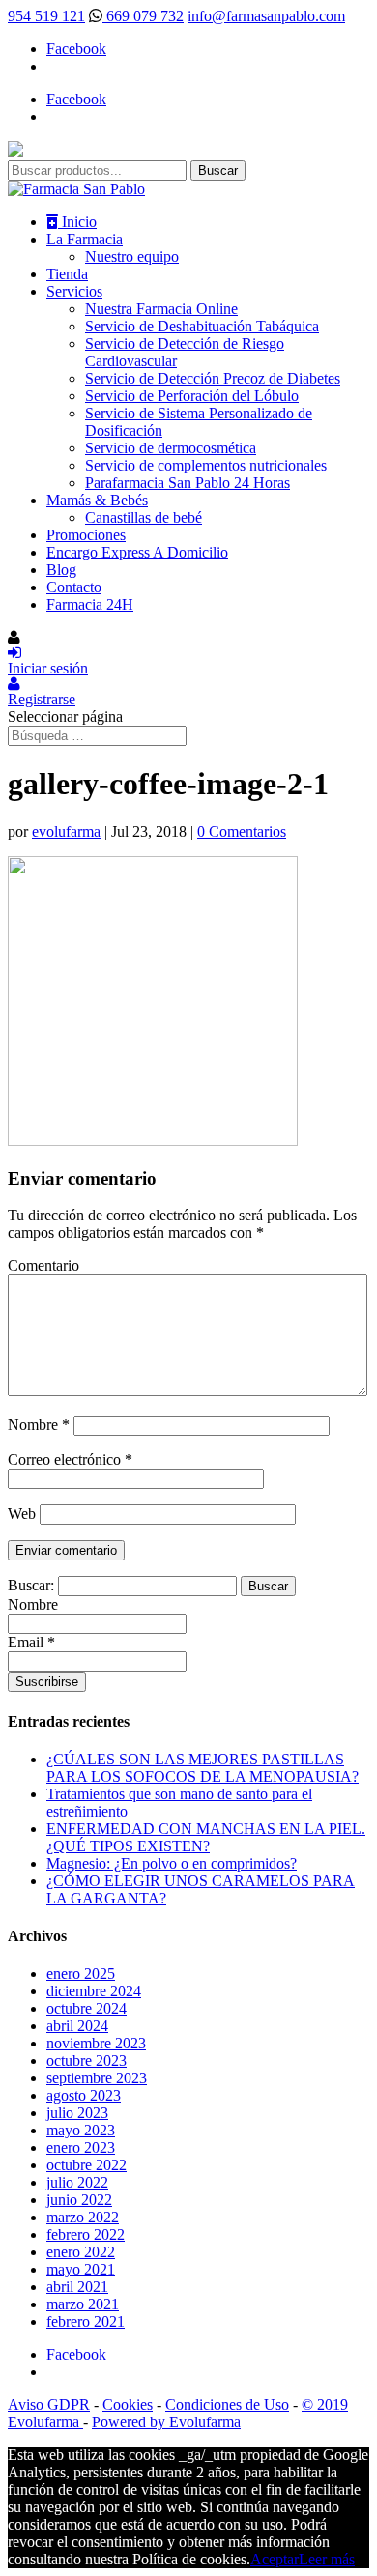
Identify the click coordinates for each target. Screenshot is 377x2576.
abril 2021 (77, 2287)
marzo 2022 (83, 2217)
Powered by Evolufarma (166, 2422)
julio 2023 (77, 2113)
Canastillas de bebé (144, 517)
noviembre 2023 (96, 2043)
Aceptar (275, 2559)
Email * (31, 1642)
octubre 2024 (87, 2008)
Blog (61, 570)
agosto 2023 (84, 2095)
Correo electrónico (70, 1460)
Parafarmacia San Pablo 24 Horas (188, 483)
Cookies (128, 2404)
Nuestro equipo (132, 257)
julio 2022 (77, 2182)
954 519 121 (46, 16)
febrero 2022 (86, 2234)
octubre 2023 (87, 2061)
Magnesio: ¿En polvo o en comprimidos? (172, 1863)
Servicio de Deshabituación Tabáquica (202, 326)
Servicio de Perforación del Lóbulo (192, 396)
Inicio (77, 222)
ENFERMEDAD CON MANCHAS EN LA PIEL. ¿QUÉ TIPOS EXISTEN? (206, 1837)
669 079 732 (143, 16)
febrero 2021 (86, 2321)
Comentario (43, 1265)
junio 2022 (79, 2200)
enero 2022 (81, 2252)
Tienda (67, 274)
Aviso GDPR (49, 2404)
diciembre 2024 (94, 1991)
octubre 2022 (87, 2165)
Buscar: (31, 1585)
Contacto (74, 587)
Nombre (39, 1425)
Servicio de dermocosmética (171, 448)
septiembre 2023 (97, 2078)
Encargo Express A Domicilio (137, 552)
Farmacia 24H (90, 604)
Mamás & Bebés (97, 500)
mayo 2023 (81, 2130)
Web (22, 1514)
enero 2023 (81, 2147)
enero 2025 (81, 1974)
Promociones (86, 535)
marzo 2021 (83, 2304)
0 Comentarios (242, 831)
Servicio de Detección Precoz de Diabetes (213, 378)
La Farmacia (85, 239)
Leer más (327, 2559)
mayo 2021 (81, 2269)
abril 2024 (77, 2026)
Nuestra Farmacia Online (161, 309)
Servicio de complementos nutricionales (206, 465)
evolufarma (66, 831)
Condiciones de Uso (227, 2404)
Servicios (74, 291)
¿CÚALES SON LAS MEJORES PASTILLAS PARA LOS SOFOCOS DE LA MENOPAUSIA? (203, 1768)
